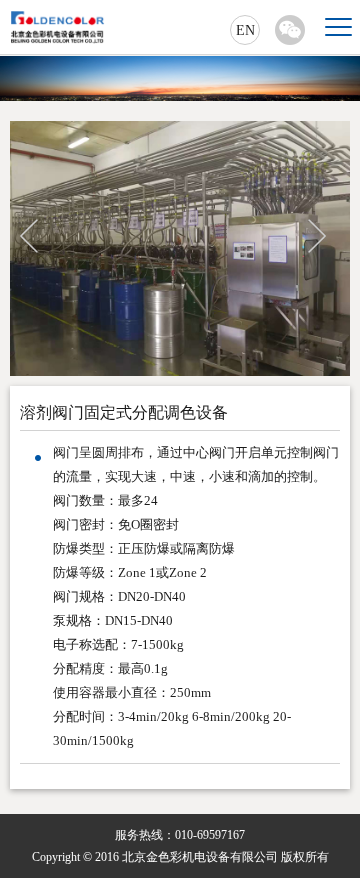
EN (245, 30)
